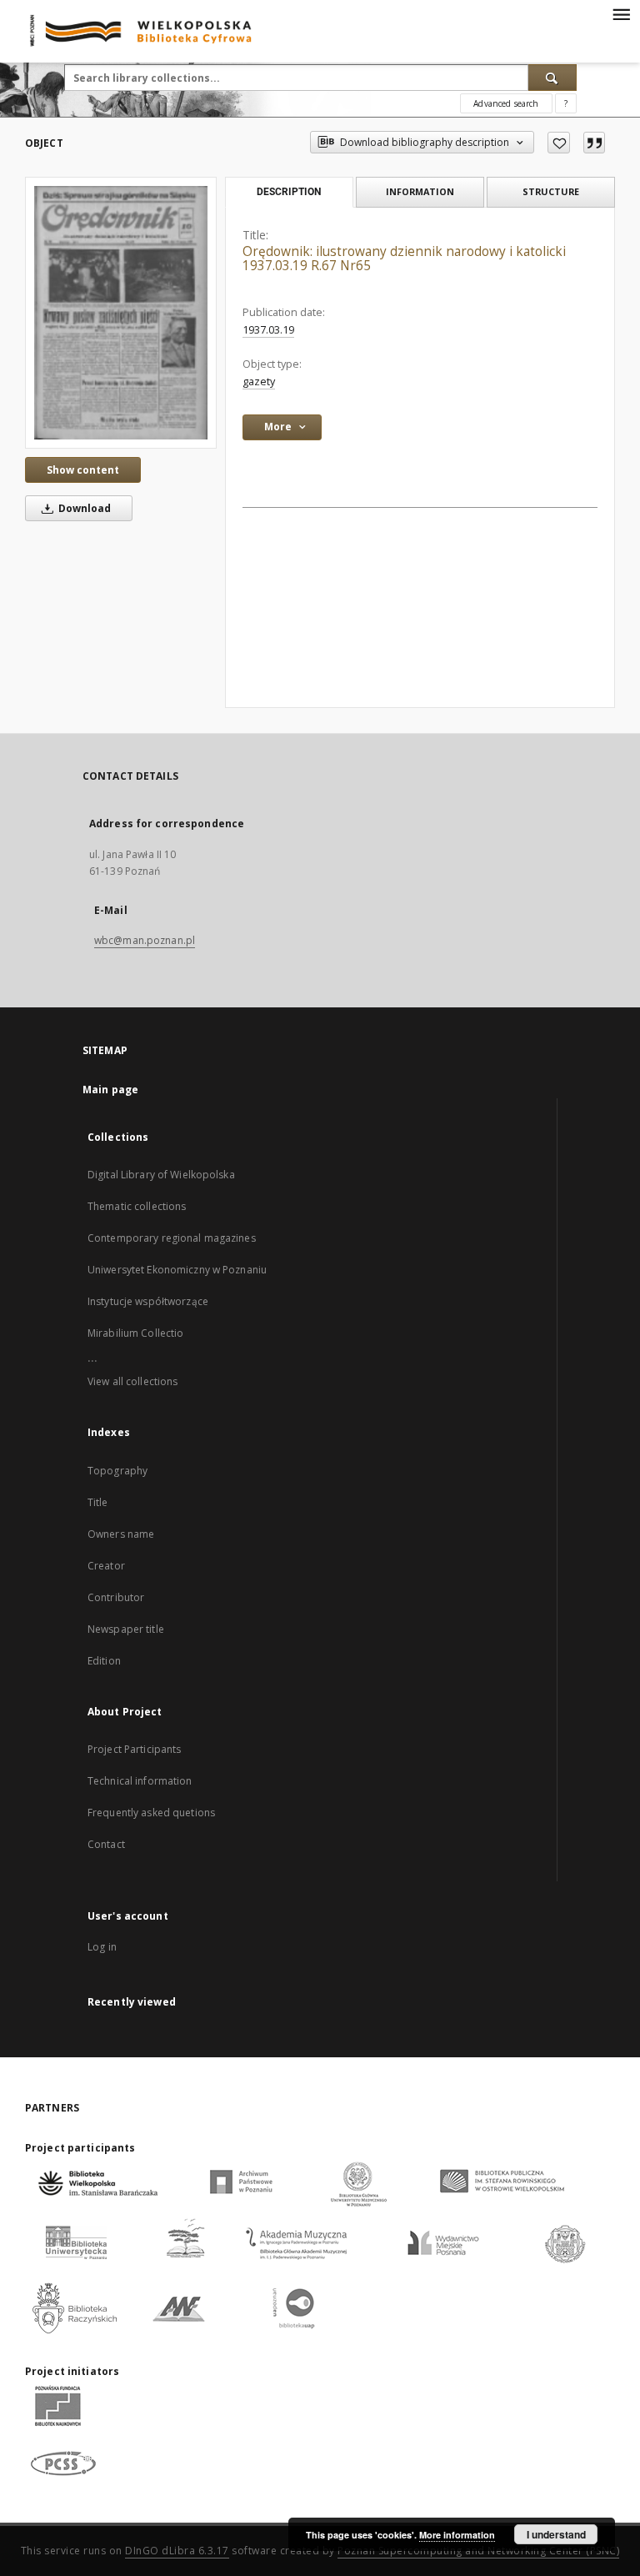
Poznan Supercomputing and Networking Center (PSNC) (478, 2551)
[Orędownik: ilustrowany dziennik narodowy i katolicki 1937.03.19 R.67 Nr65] (121, 312)
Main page (110, 1090)
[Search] (552, 78)
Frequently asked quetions (151, 1813)
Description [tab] (289, 192)
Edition (104, 1661)
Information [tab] (420, 191)
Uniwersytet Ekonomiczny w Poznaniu (177, 1270)
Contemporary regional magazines (172, 1238)
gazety (259, 382)
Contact (106, 1844)
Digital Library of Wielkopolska (161, 1175)
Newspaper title (126, 1629)
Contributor (116, 1597)
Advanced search (506, 103)
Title (98, 1502)
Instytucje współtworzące (148, 1301)
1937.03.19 (268, 330)
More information (457, 2535)
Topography (117, 1471)
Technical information (140, 1781)
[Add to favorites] (559, 143)
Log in (102, 1947)
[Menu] (621, 13)
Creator (106, 1566)
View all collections (132, 1381)
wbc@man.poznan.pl (145, 940)
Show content (83, 470)
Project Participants (134, 1749)
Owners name (121, 1534)
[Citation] (594, 143)
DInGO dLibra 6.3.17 (177, 2551)
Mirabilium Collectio (135, 1333)
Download (83, 508)
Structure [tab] (551, 191)
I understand (556, 2534)
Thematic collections (137, 1206)
